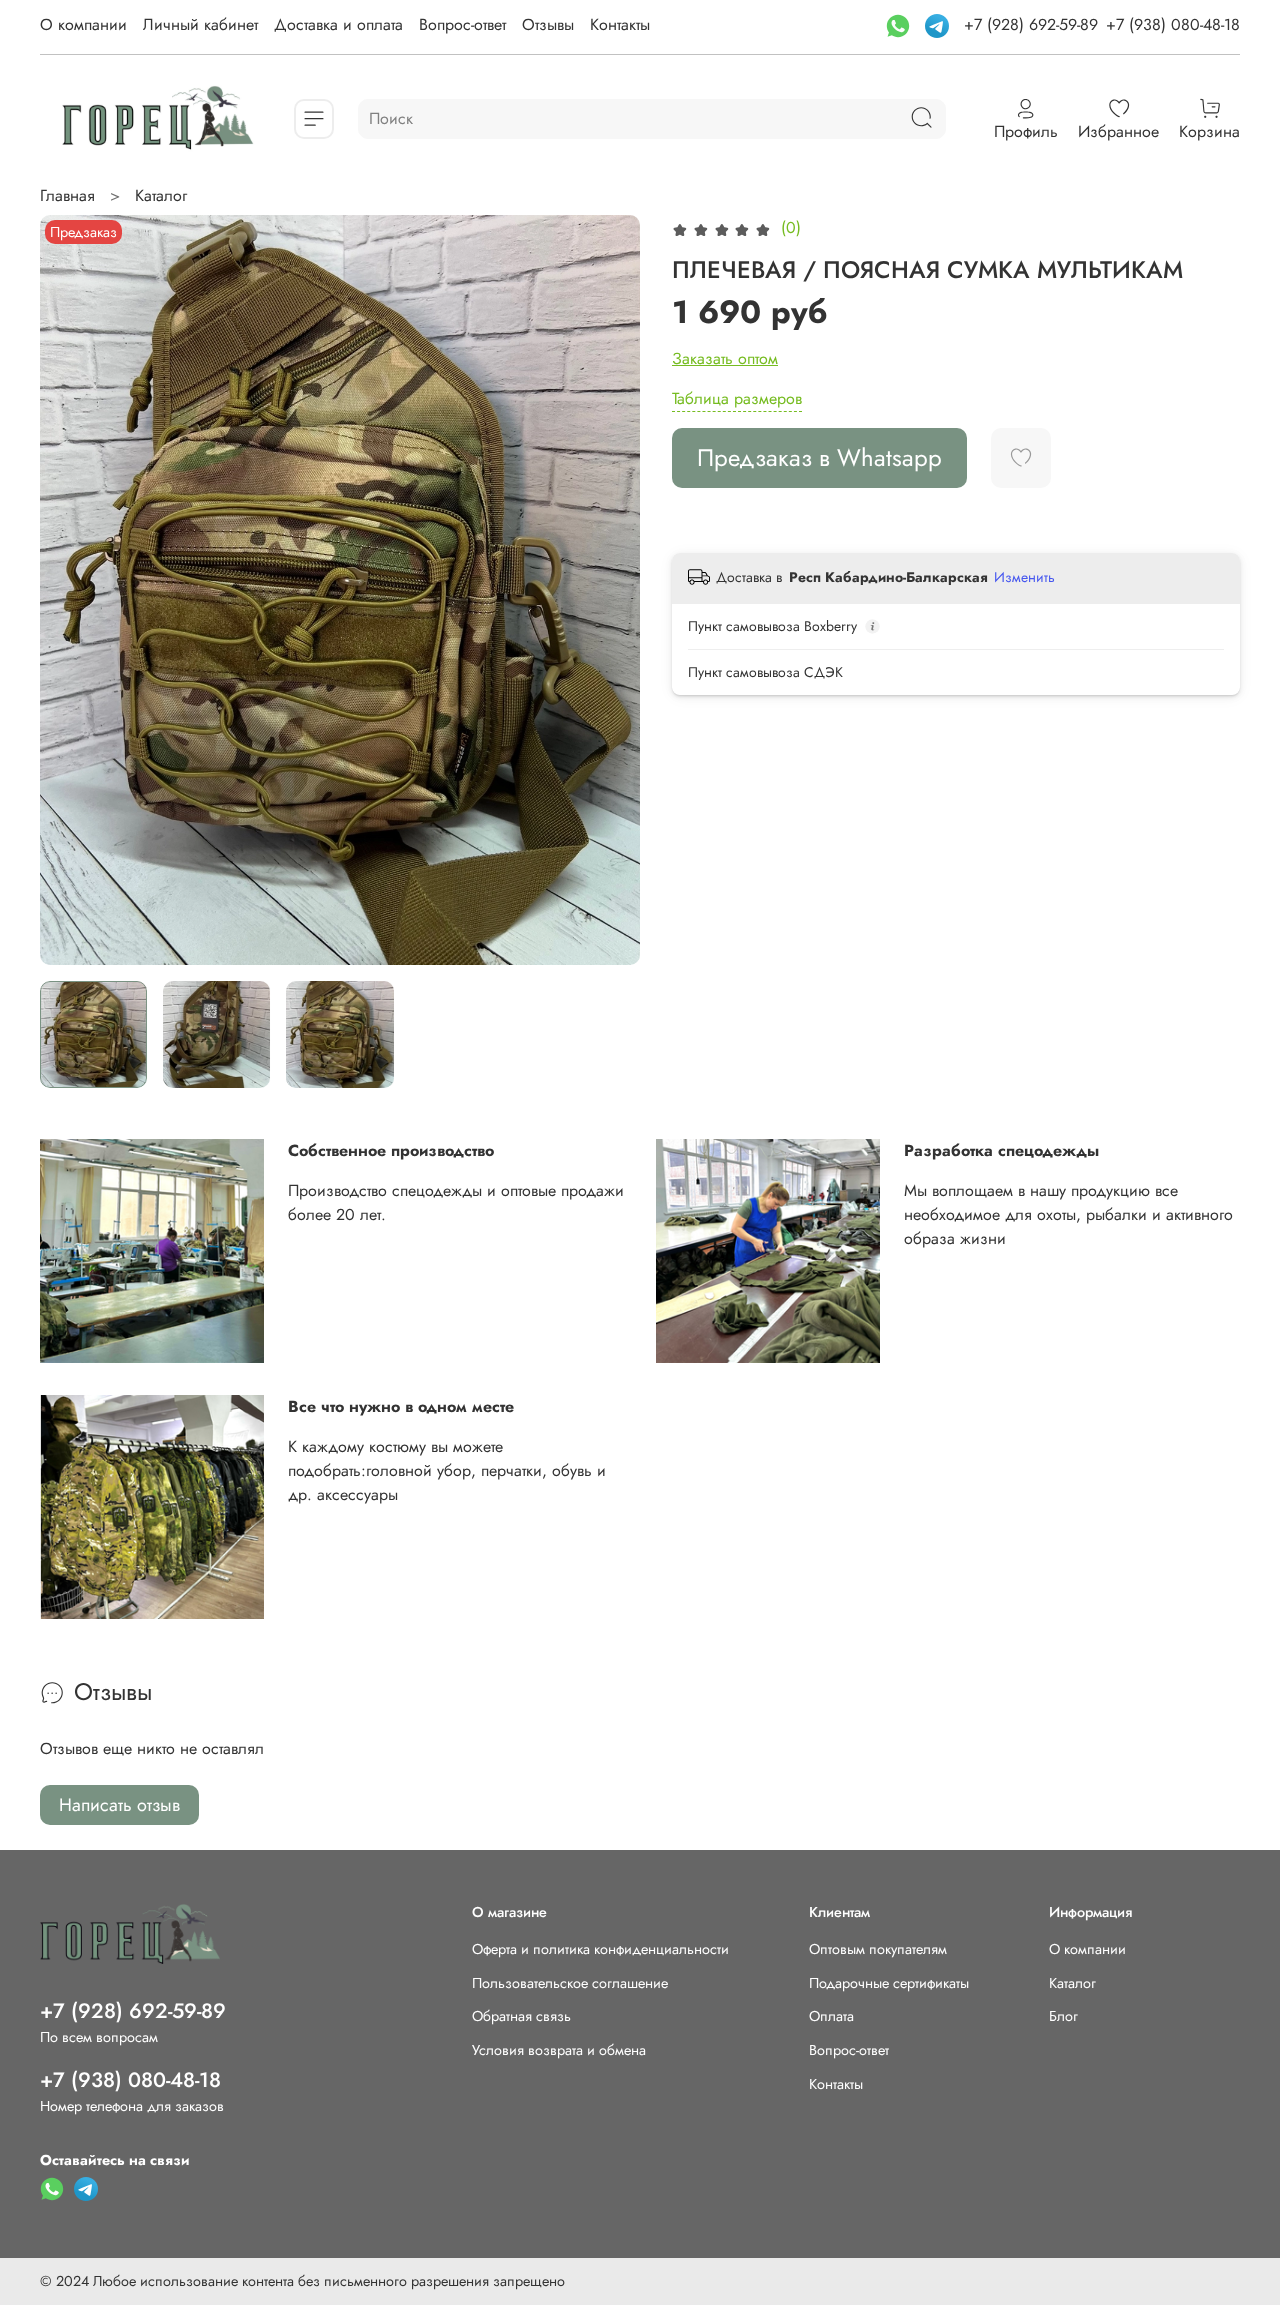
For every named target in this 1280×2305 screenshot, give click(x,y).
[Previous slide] (72, 590)
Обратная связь (521, 2016)
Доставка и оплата (338, 24)
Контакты (620, 24)
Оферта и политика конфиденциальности (600, 1949)
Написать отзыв (119, 1805)
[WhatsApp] (900, 24)
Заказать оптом (725, 358)
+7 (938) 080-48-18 (1173, 24)
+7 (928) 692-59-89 (1031, 24)
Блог (1063, 2016)
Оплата (831, 2016)
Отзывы (548, 24)
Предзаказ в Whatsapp (819, 457)
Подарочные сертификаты (889, 1983)
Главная (67, 195)
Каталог (161, 195)
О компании (83, 24)
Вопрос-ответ (462, 24)
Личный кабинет (200, 24)
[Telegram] (939, 24)
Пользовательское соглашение (570, 1983)
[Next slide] (608, 590)
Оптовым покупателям (878, 1949)
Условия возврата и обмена (559, 2050)
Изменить (1024, 577)
